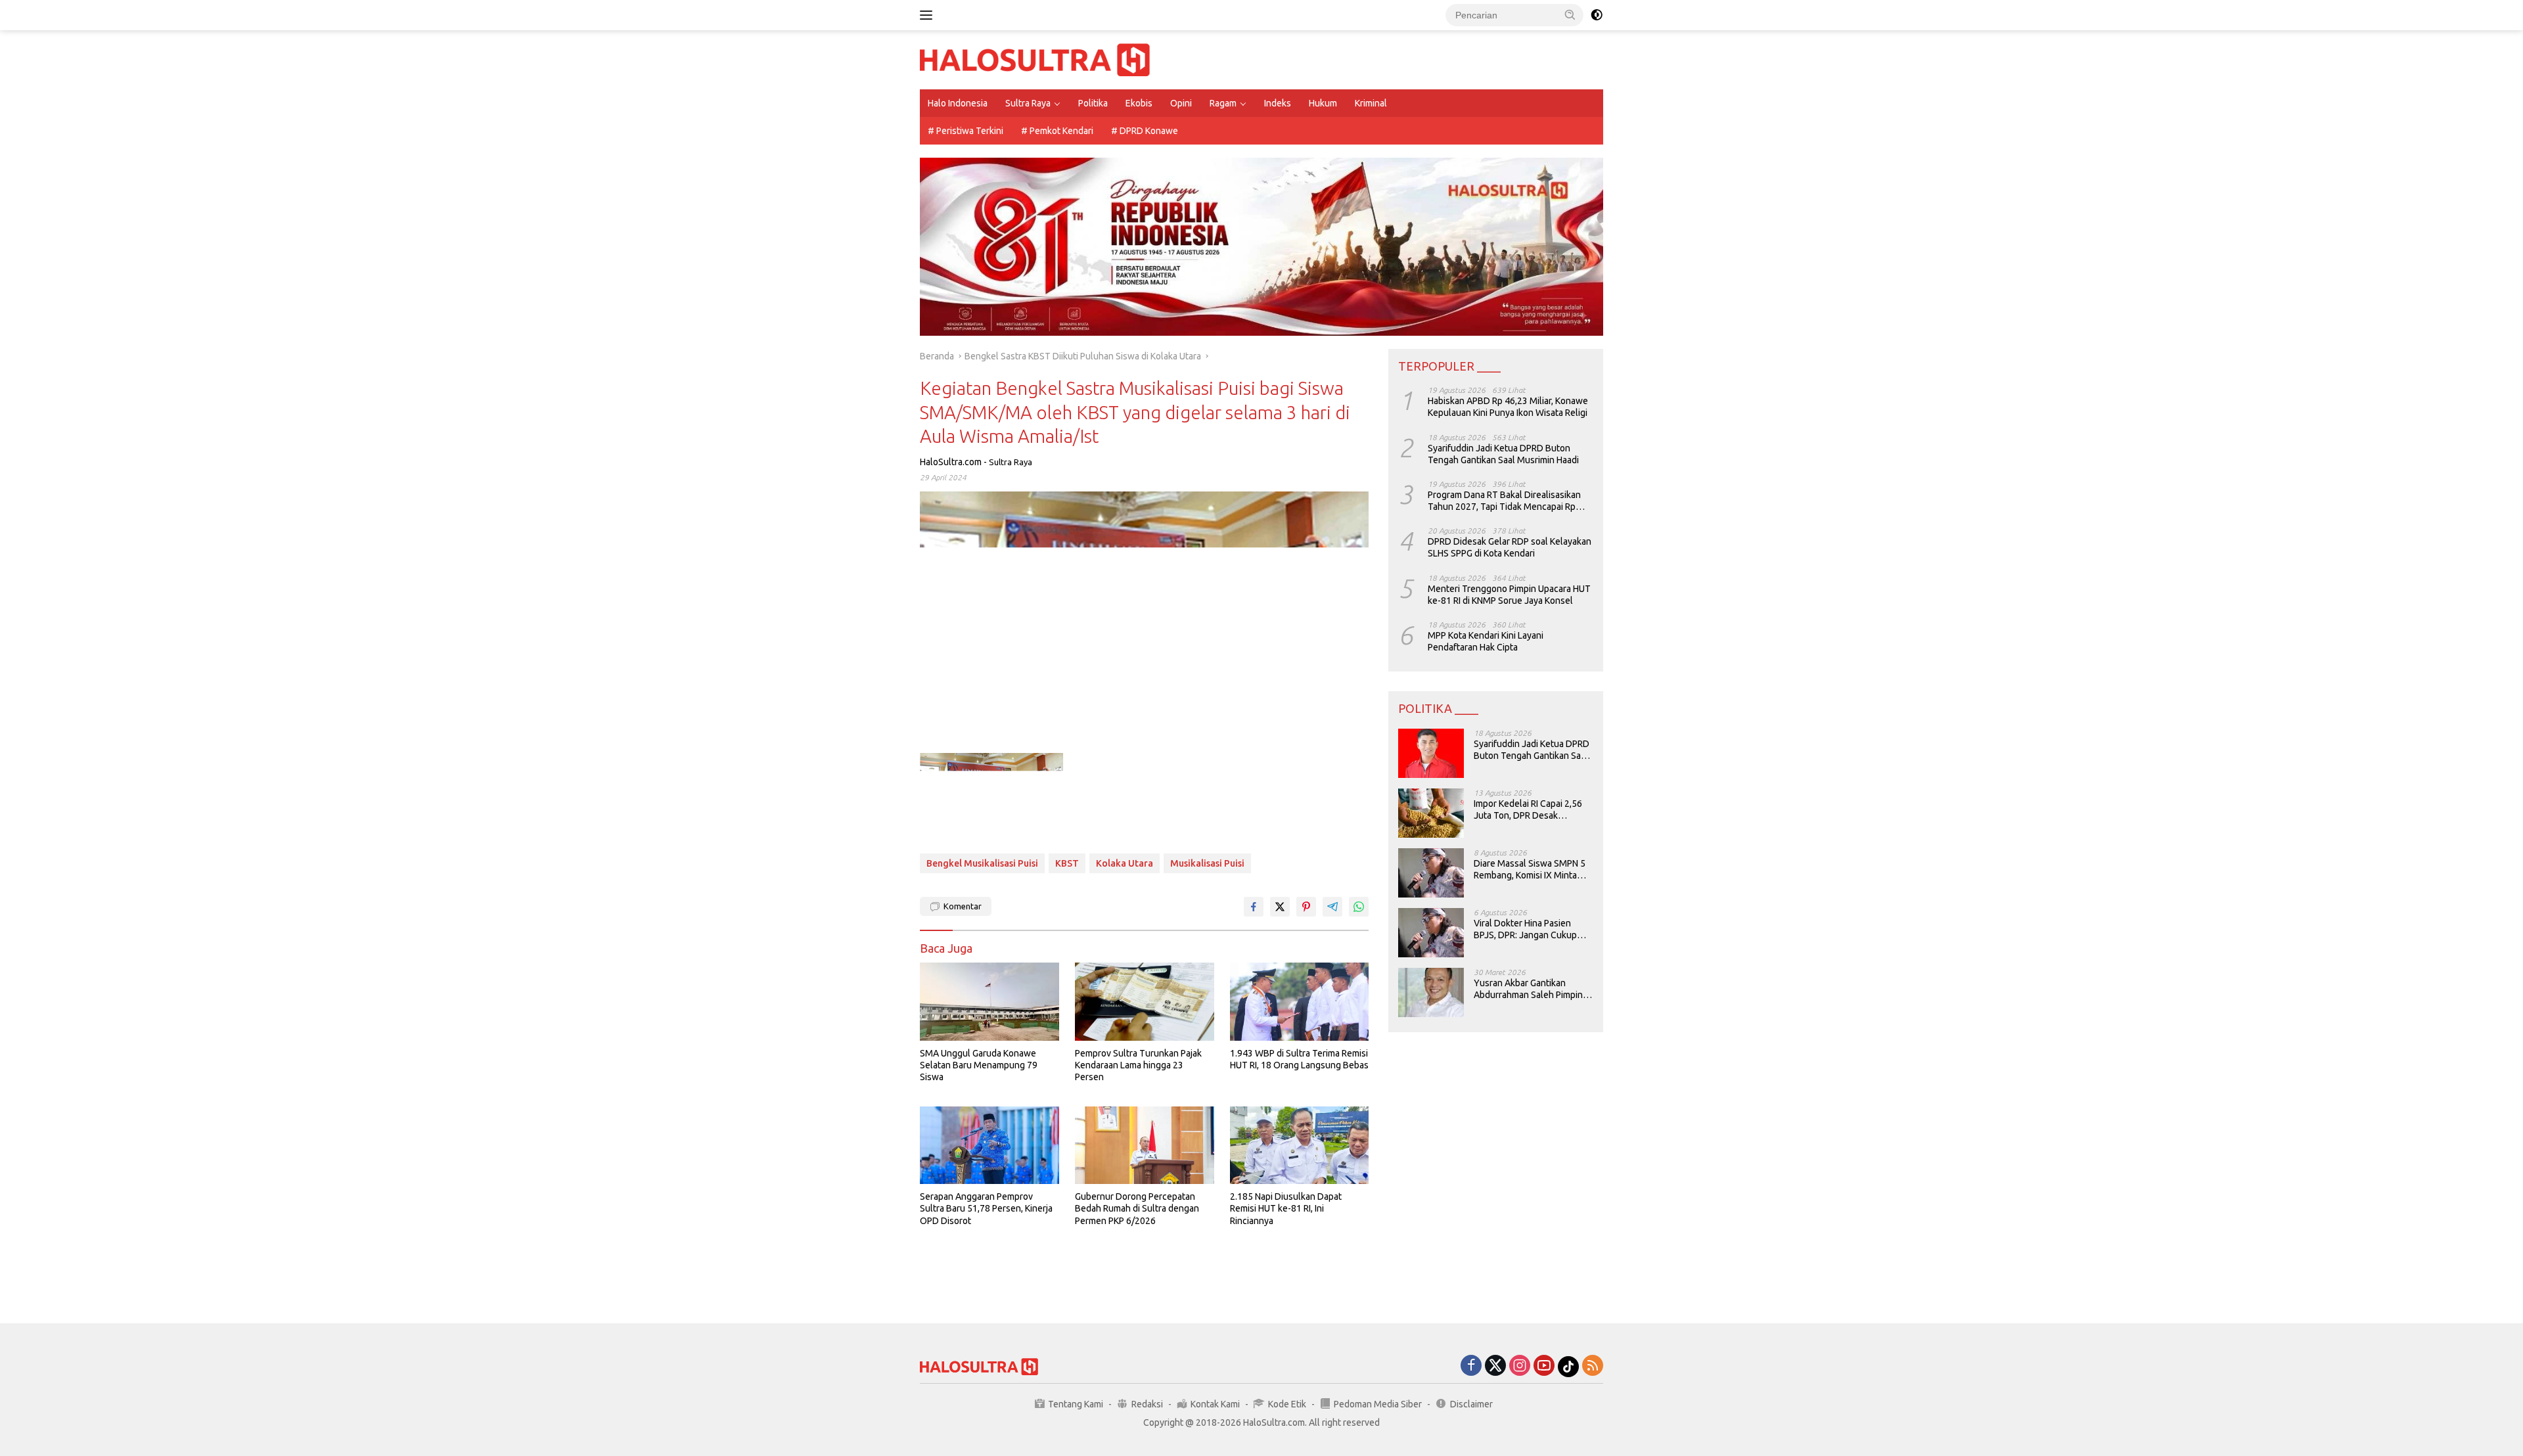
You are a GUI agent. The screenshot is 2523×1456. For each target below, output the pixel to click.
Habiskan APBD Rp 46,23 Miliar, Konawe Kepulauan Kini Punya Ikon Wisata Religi (1508, 407)
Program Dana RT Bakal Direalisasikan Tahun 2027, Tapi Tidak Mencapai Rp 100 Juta (1504, 501)
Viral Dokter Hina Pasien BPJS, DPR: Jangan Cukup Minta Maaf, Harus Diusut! (1525, 929)
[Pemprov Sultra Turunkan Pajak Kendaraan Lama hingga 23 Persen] (1145, 1002)
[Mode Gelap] (1597, 15)
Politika (1093, 103)
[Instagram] (1520, 1366)
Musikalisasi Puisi (1207, 863)
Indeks (1278, 103)
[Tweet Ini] (1280, 907)
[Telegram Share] (1332, 907)
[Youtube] (1544, 1366)
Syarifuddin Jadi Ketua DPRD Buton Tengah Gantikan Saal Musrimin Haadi (1503, 454)
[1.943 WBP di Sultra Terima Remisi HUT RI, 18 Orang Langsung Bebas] (1300, 1002)
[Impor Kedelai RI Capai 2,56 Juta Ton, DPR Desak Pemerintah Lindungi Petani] (1431, 813)
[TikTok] (1568, 1367)
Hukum (1323, 103)
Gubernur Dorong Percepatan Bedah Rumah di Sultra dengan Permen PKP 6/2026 (1137, 1208)
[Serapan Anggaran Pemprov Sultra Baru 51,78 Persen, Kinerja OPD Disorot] (989, 1146)
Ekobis (1139, 103)
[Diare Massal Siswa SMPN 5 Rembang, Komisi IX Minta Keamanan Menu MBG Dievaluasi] (1431, 873)
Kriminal (1371, 103)
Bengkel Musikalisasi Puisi (982, 863)
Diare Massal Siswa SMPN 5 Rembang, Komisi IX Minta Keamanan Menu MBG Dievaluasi (1530, 870)
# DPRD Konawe (1145, 131)
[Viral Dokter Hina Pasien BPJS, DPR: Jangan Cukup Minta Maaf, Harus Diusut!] (1431, 933)
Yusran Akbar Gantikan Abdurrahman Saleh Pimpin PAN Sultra (1528, 989)
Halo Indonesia (958, 103)
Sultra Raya (1028, 103)
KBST (1067, 863)
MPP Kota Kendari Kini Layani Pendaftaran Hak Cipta (1486, 641)
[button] (1570, 14)
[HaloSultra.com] (1035, 59)
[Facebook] (1471, 1366)
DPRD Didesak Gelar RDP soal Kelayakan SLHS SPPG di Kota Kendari (1510, 547)
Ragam (1223, 103)
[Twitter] (1495, 1366)
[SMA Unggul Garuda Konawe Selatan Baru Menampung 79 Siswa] (989, 1002)
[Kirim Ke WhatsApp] (1359, 907)
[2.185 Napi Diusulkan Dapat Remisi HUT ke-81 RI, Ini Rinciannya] (1300, 1146)
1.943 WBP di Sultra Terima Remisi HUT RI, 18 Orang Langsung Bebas (1299, 1059)
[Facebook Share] (1254, 907)
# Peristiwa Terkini (966, 131)
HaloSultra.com (951, 462)
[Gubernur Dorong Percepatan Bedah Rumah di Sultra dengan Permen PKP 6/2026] (1145, 1146)
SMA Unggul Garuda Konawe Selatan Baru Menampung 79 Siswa (979, 1065)
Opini (1181, 103)
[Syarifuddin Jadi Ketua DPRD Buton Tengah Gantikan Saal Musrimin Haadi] (1431, 753)
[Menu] (929, 15)
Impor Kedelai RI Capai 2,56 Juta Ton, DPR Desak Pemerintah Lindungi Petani (1529, 810)
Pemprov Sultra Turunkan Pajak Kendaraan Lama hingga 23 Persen (1138, 1065)
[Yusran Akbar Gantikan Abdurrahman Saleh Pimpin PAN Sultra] (1431, 992)
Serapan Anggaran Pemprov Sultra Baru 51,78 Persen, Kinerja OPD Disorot (986, 1208)
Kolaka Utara (1125, 863)
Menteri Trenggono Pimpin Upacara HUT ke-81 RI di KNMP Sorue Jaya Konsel (1509, 595)
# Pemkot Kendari (1057, 131)
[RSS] (1593, 1366)
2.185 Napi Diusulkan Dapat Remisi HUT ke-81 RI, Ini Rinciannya (1286, 1208)
